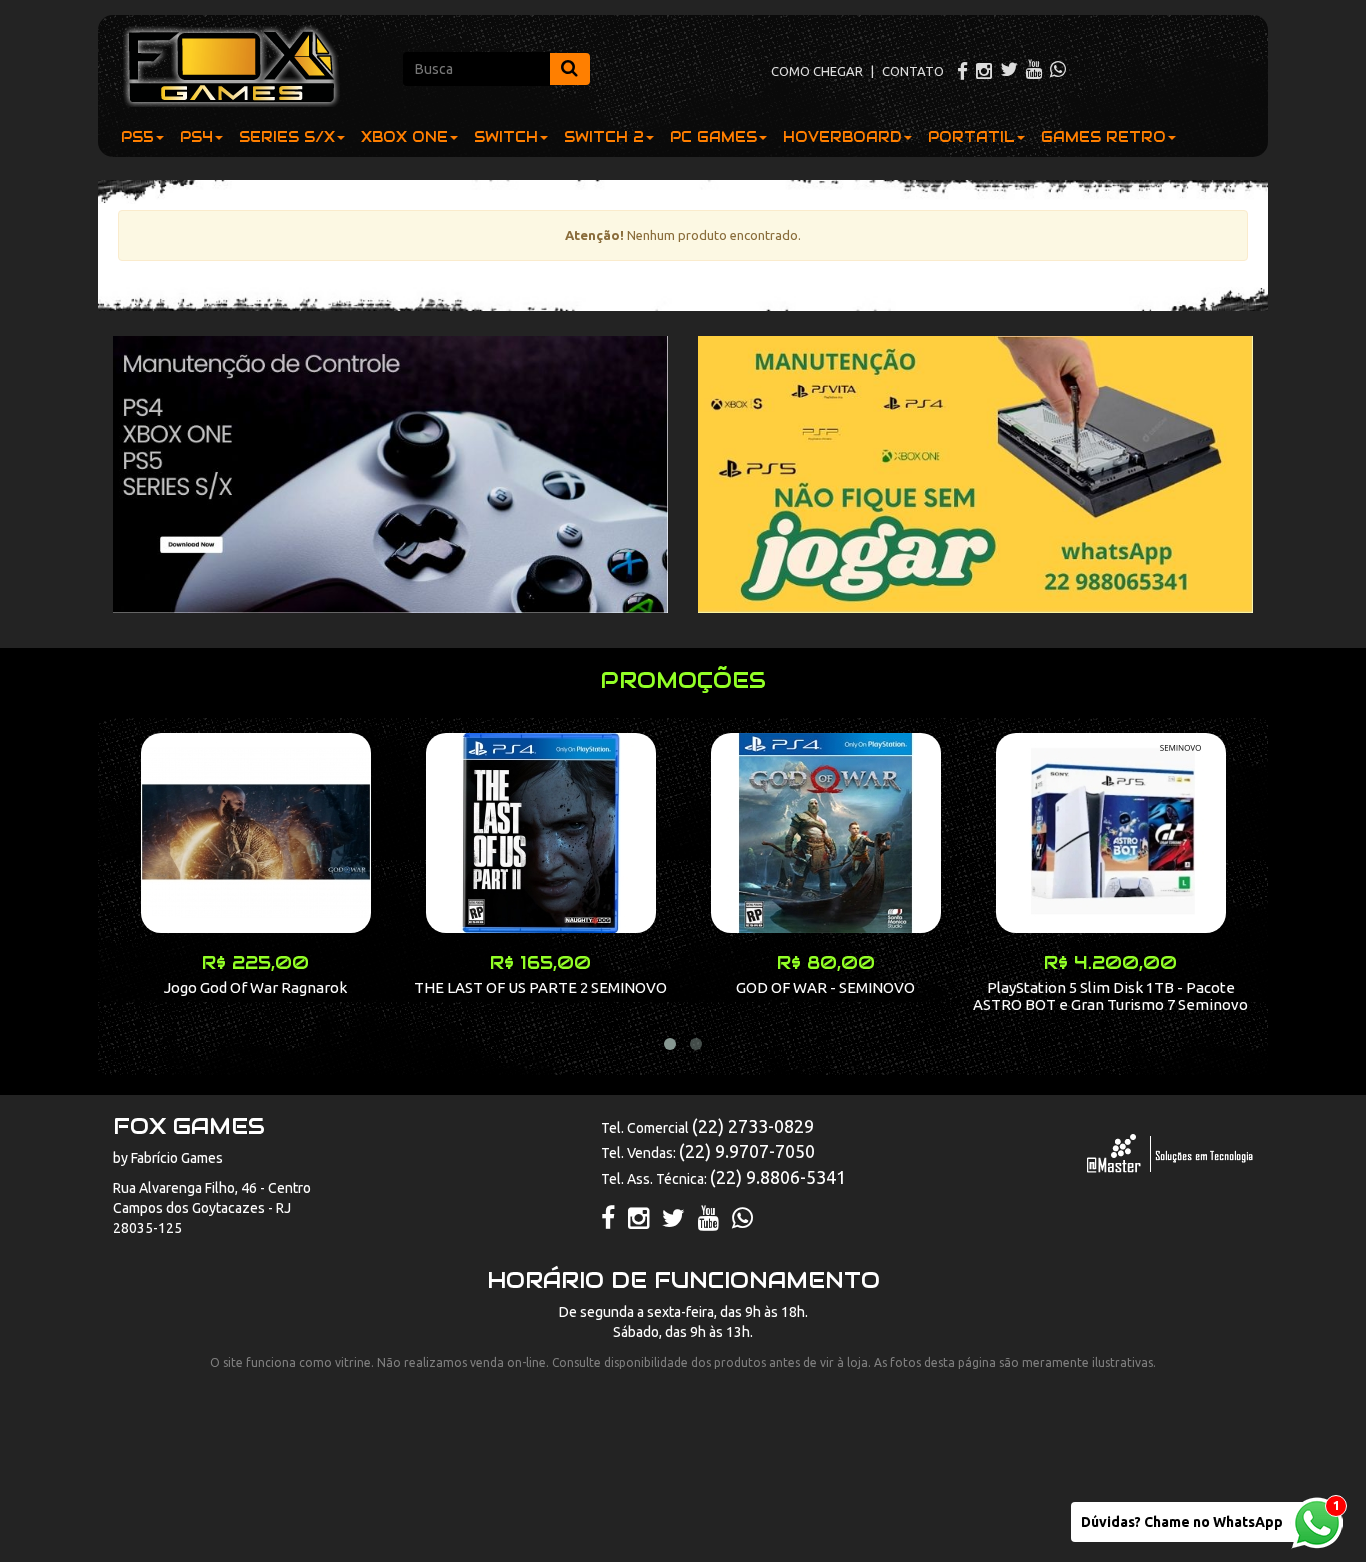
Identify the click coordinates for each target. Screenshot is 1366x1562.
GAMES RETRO (1103, 137)
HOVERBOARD (842, 137)
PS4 (196, 137)
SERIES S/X (287, 137)
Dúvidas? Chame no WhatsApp (1182, 1522)
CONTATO (913, 71)
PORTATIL (971, 137)
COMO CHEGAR (817, 71)
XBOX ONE (404, 137)
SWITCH (506, 137)
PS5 (137, 137)
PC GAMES (713, 137)
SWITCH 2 (604, 137)
